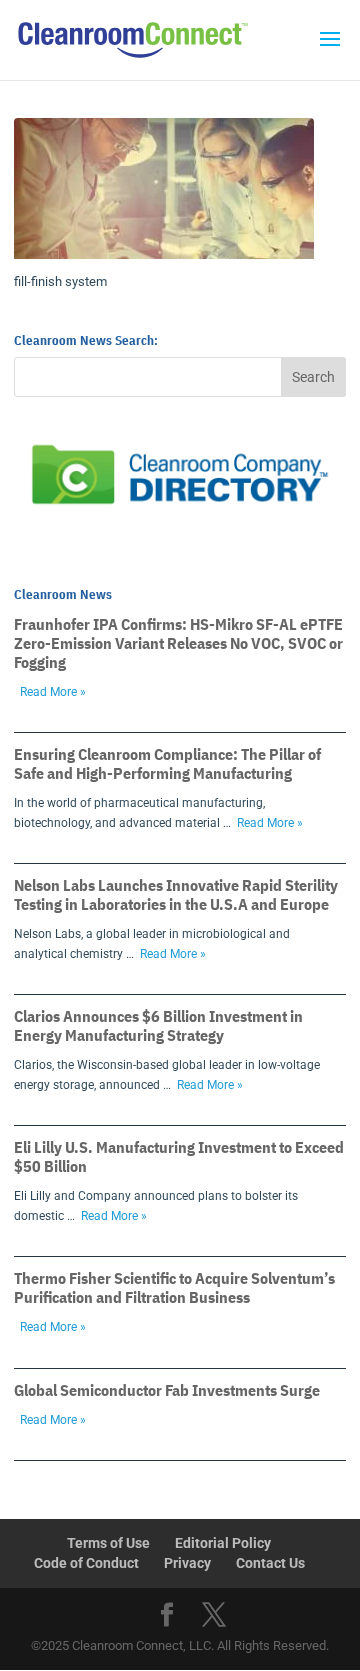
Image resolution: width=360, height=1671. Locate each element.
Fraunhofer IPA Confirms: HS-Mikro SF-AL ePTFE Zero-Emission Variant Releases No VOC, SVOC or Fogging (178, 643)
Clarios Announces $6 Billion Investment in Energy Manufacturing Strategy (158, 1025)
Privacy (187, 1563)
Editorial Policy (223, 1543)
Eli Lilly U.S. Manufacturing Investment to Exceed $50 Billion (179, 1156)
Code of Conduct (86, 1563)
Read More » (53, 692)
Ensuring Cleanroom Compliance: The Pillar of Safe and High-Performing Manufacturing (167, 763)
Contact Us (270, 1563)
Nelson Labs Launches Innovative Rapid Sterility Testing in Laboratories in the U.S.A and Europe (176, 894)
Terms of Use (108, 1543)
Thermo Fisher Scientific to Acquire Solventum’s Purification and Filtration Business (174, 1287)
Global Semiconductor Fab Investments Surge (167, 1390)
